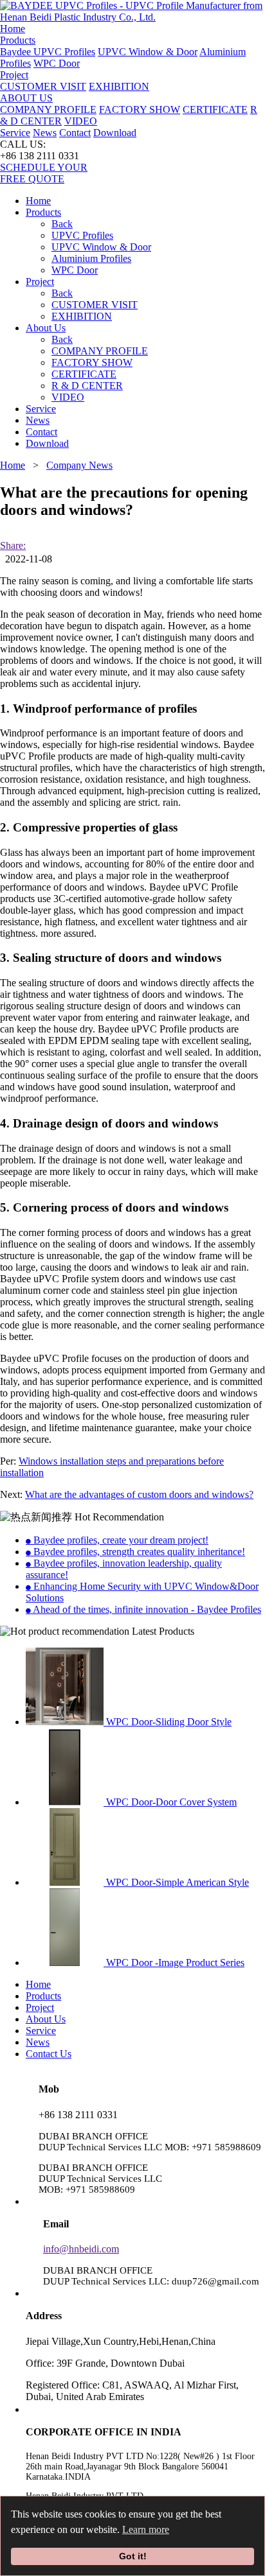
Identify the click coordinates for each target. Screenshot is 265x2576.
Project (40, 282)
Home (13, 29)
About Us (46, 2019)
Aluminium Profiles (91, 258)
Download (115, 133)
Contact (75, 133)
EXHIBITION (119, 86)
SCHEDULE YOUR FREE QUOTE (44, 173)
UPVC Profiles (82, 235)
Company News (79, 465)
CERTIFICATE (215, 109)
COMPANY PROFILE (48, 109)
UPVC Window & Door (148, 52)
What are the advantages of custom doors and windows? (139, 1494)
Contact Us (49, 2054)
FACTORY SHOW (140, 109)
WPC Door (57, 63)
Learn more (146, 2529)
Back (62, 224)
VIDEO (81, 121)
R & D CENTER (87, 386)
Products (43, 1996)
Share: (13, 545)
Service (15, 133)
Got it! (133, 2556)
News (45, 133)
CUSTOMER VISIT (43, 86)
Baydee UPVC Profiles (48, 52)
